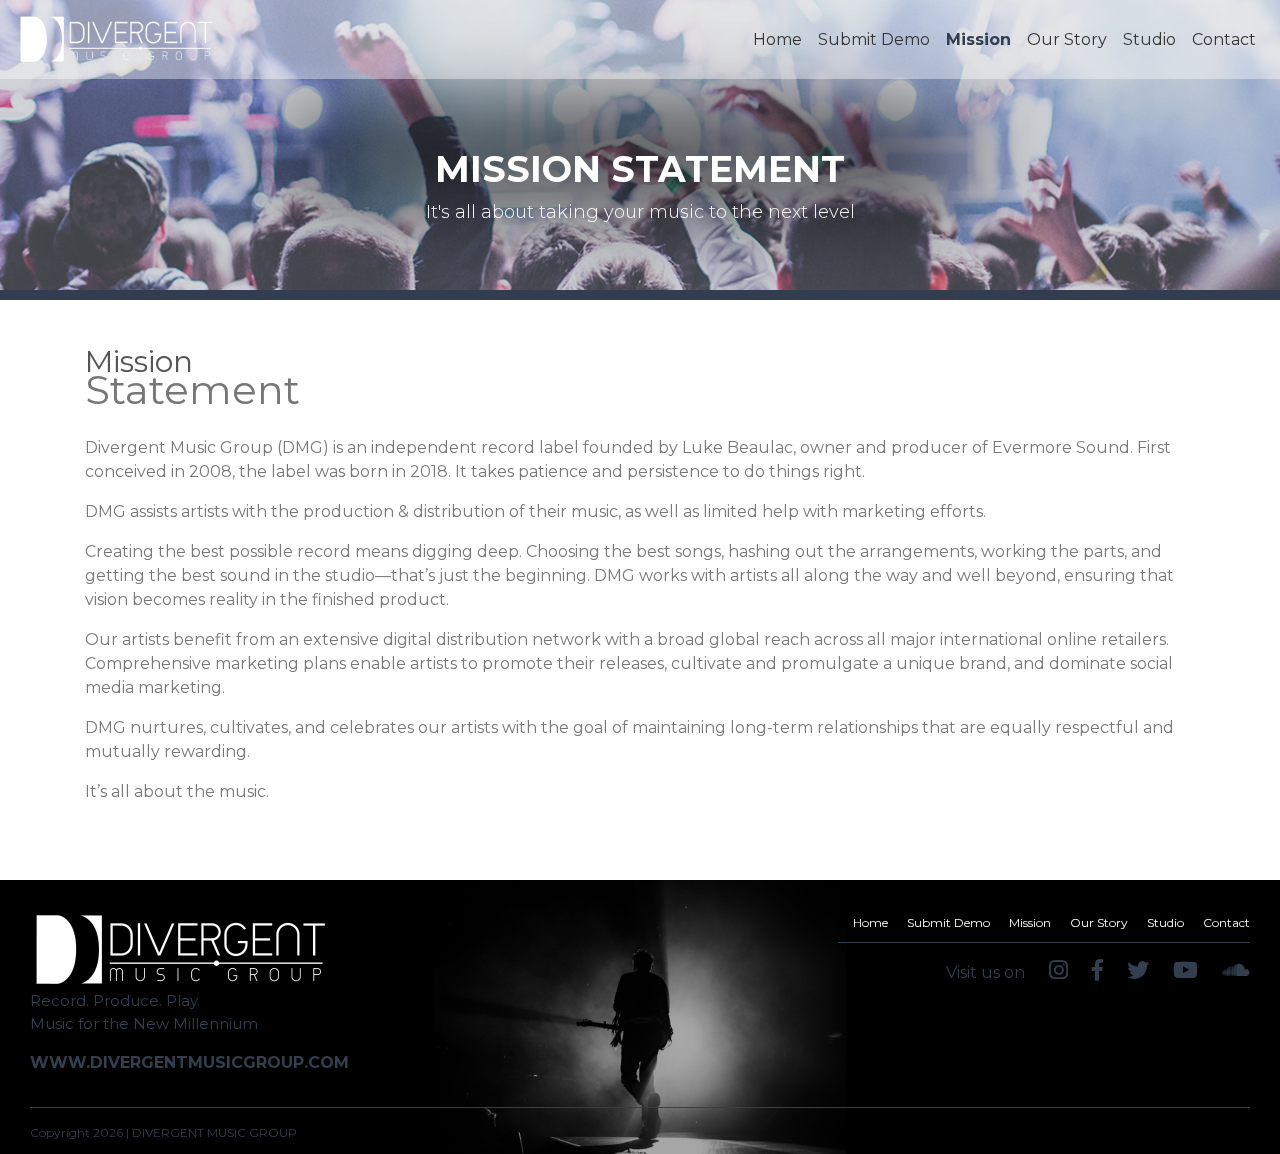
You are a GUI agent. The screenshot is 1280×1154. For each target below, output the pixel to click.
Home (781, 39)
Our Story (1067, 39)
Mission (978, 39)
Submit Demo (874, 39)
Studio (1149, 39)
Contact (1224, 39)
